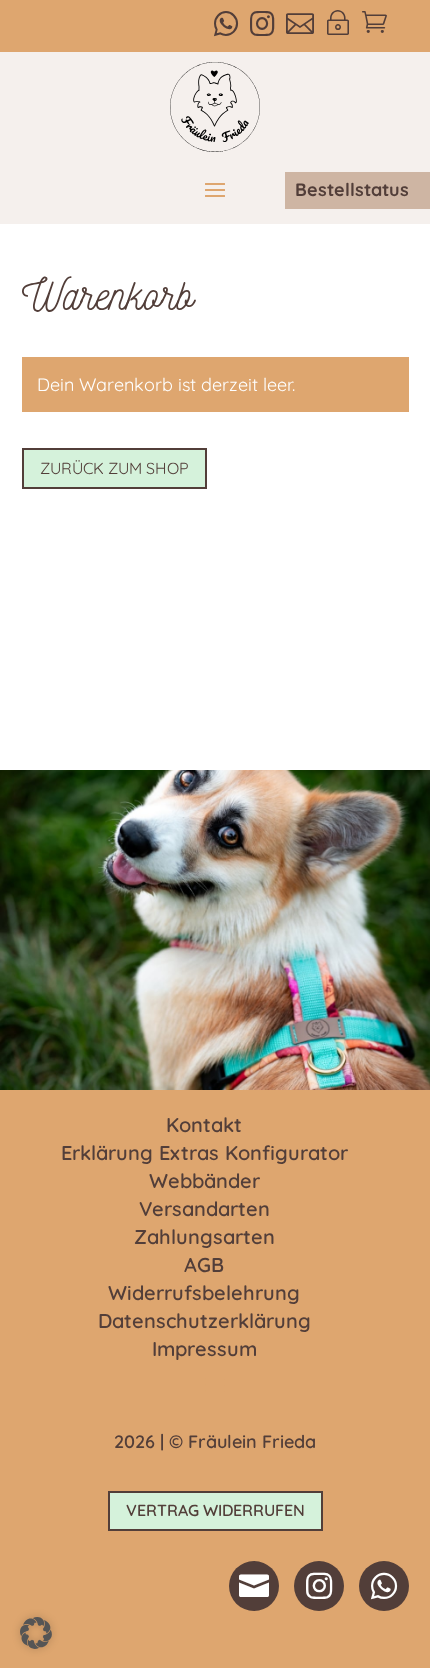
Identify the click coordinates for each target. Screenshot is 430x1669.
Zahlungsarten (204, 1238)
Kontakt (204, 1126)
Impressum (204, 1350)
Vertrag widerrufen (215, 1510)
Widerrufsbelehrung (204, 1294)
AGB (204, 1266)
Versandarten (204, 1210)
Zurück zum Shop (114, 468)
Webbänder (204, 1182)
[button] (36, 1633)
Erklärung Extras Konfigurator (204, 1154)
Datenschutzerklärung (204, 1322)
